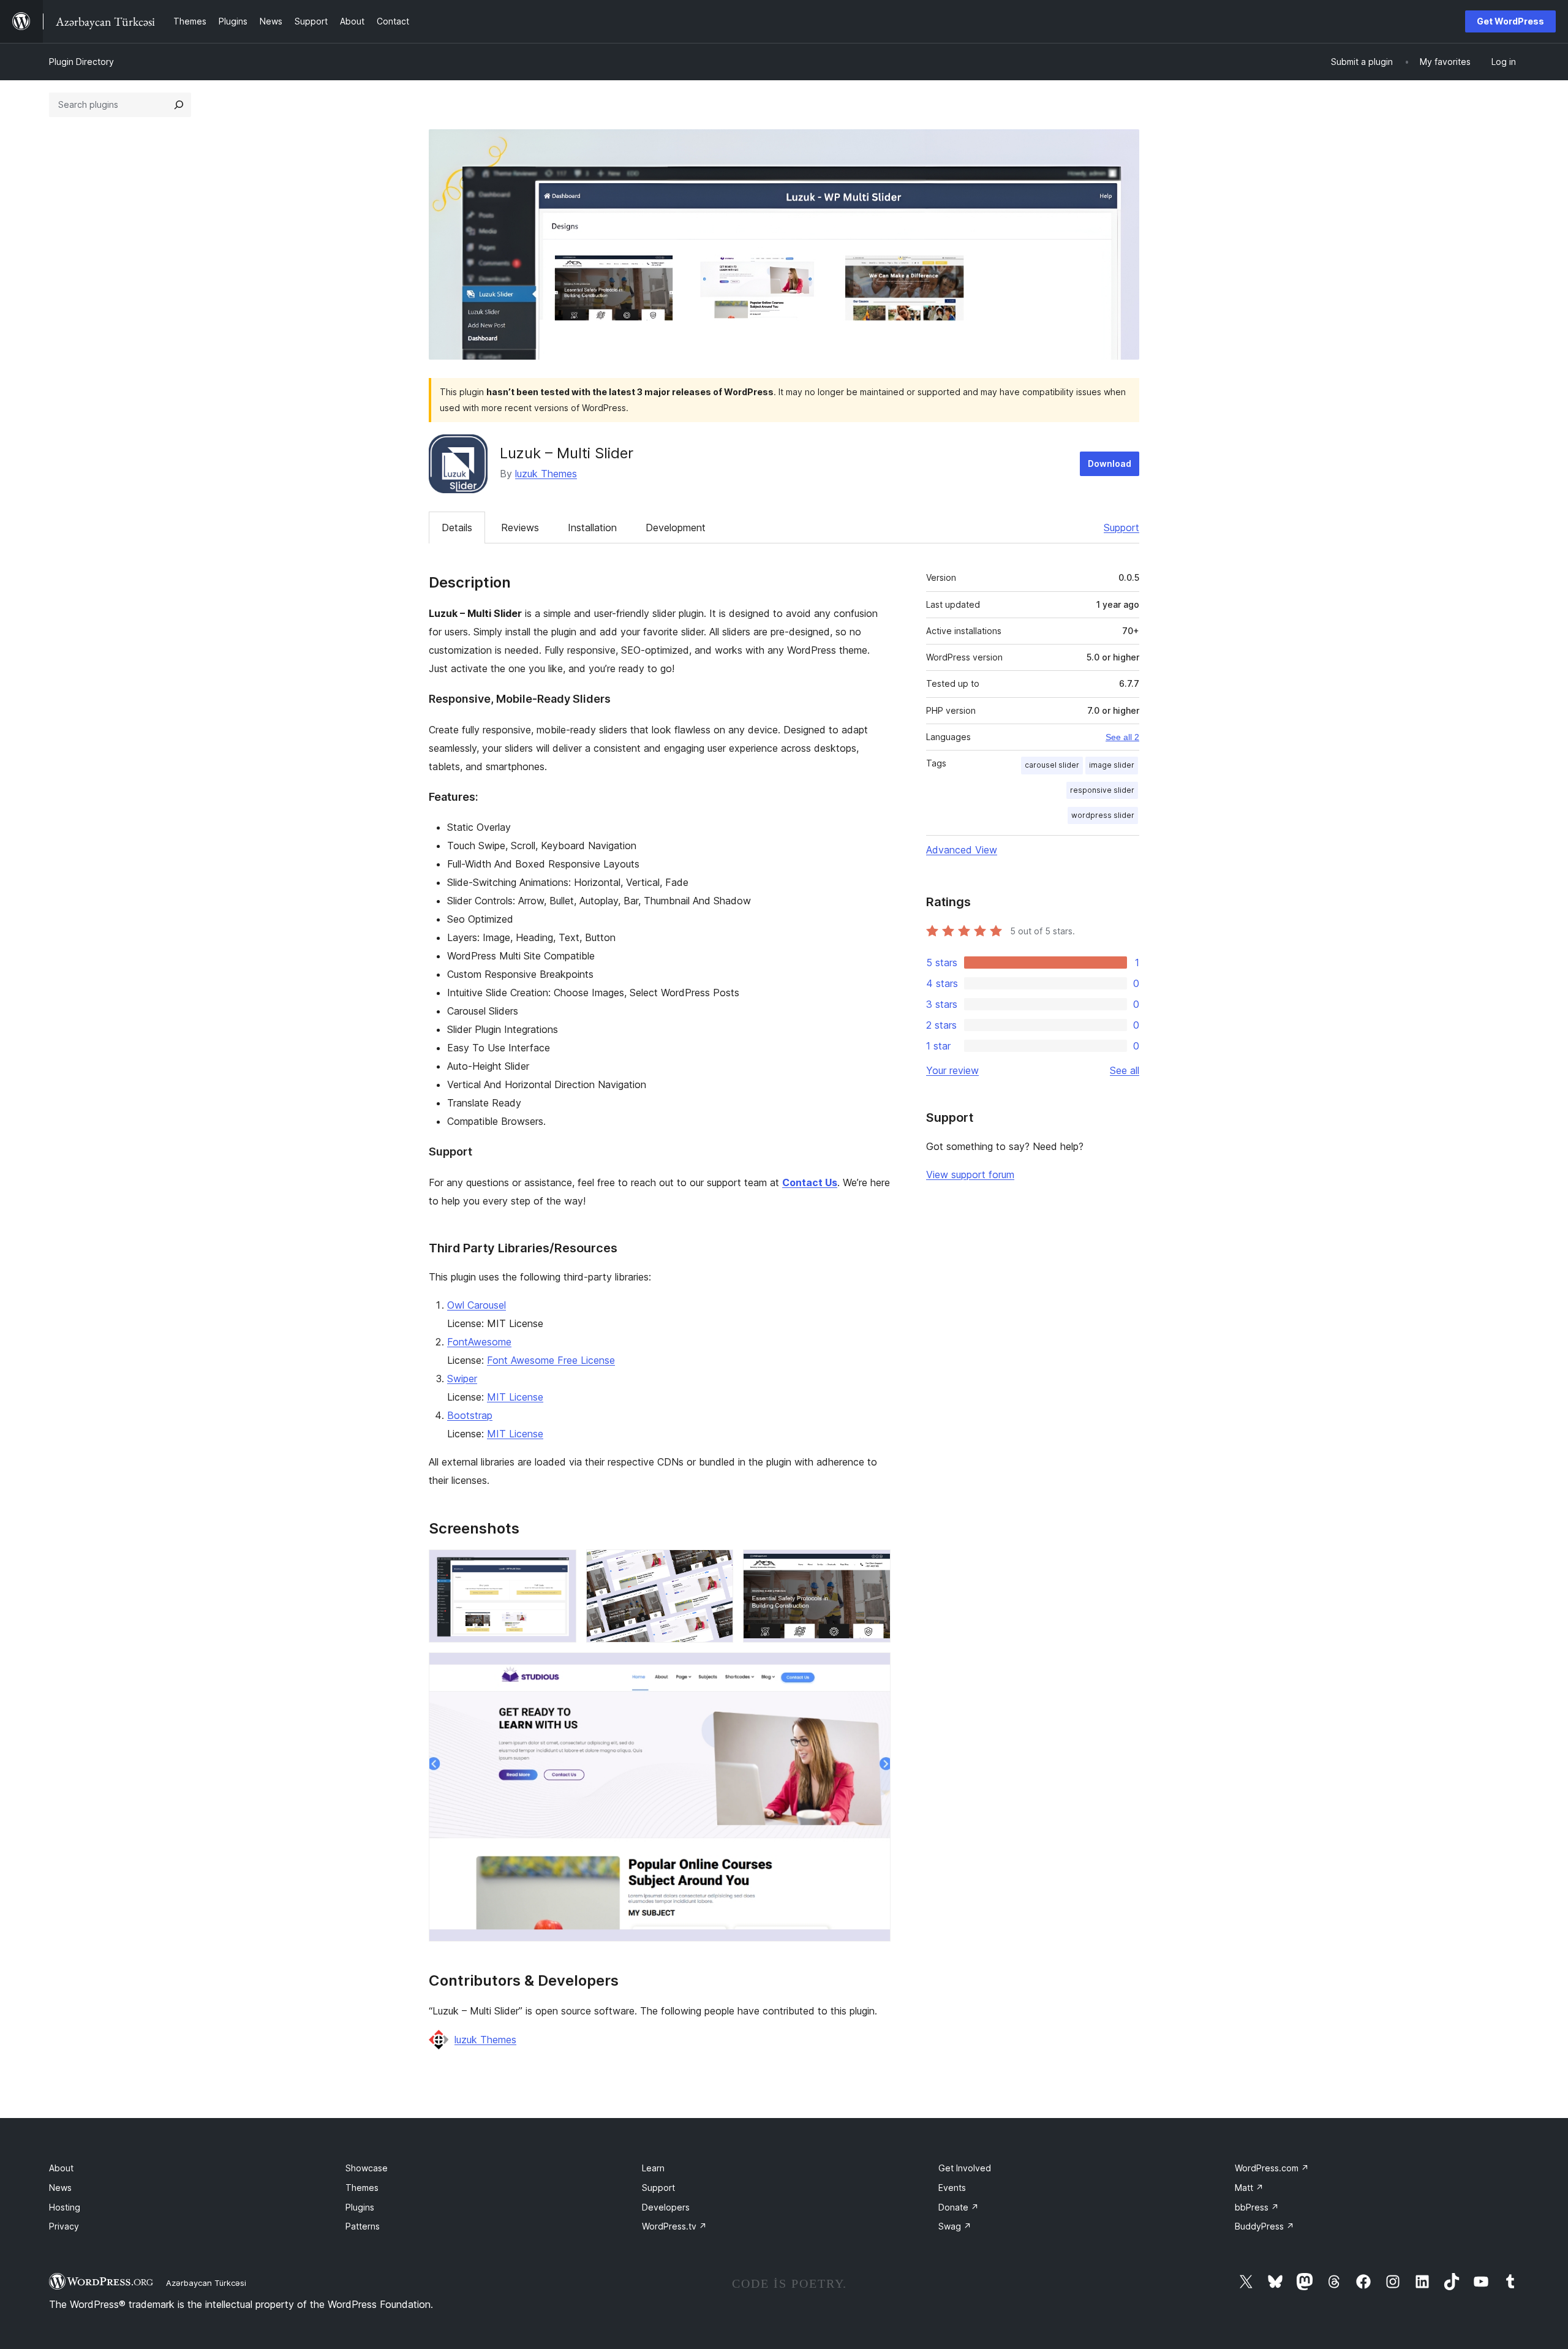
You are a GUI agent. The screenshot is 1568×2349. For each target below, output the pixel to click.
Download (1110, 463)
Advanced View (962, 850)
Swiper (462, 1379)
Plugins (360, 2207)
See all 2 (1122, 737)
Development (676, 528)
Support (1121, 528)
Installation (592, 528)
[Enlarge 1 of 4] (560, 1566)
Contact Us (810, 1182)
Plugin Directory (81, 62)
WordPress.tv (674, 2226)
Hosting (65, 2207)
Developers (666, 2207)
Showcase (367, 2168)
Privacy (64, 2226)
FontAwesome (479, 1342)
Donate (959, 2207)
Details (457, 528)
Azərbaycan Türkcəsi (206, 2283)
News (60, 2188)
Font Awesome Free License (551, 1360)
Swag (955, 2226)
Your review (952, 1070)
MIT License (515, 1397)
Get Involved (965, 2168)
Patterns (363, 2226)
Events (952, 2188)
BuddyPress (1265, 2226)
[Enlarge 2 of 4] (717, 1566)
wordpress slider (1103, 815)
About (61, 2168)
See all (1125, 1070)
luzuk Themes (546, 474)
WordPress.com (1272, 2168)
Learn (653, 2168)
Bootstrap (470, 1415)
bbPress (1257, 2207)
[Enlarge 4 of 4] (874, 1669)
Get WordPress (1510, 21)
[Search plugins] (179, 105)
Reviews (520, 528)
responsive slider (1102, 790)
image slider (1112, 765)
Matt (1249, 2188)
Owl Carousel (477, 1305)
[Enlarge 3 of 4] (874, 1566)
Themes (362, 2188)
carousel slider (1052, 765)
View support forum (970, 1174)
